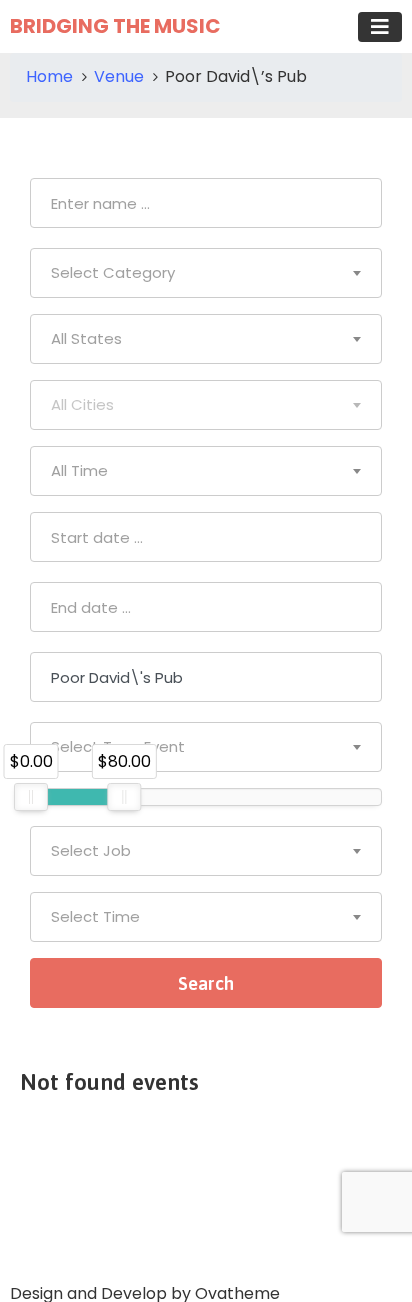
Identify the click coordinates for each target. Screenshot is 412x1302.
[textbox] (206, 273)
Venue (119, 76)
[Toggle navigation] (380, 27)
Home (49, 76)
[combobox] (206, 273)
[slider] (31, 797)
